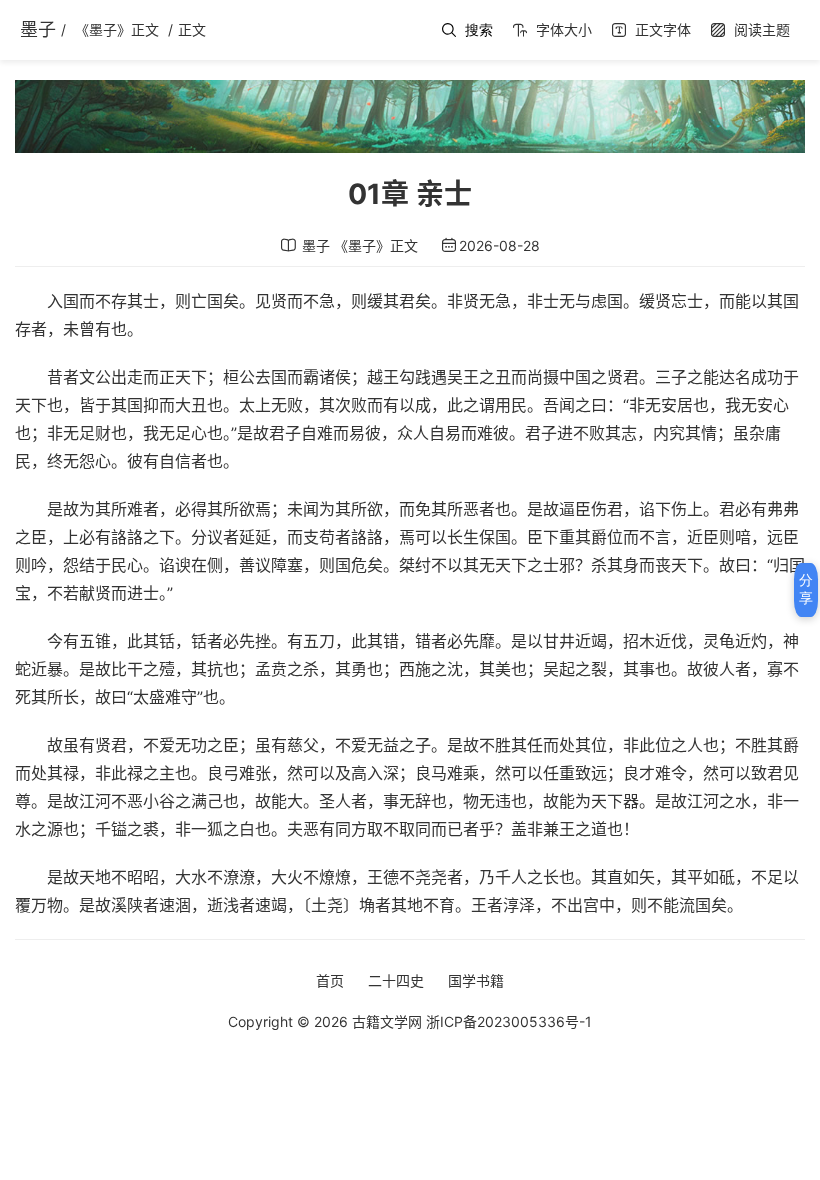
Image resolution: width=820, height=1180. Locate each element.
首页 (330, 980)
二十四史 (396, 980)
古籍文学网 (387, 1021)
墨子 (38, 29)
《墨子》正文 (117, 29)
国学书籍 (476, 980)
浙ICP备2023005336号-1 (509, 1021)
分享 (806, 589)
